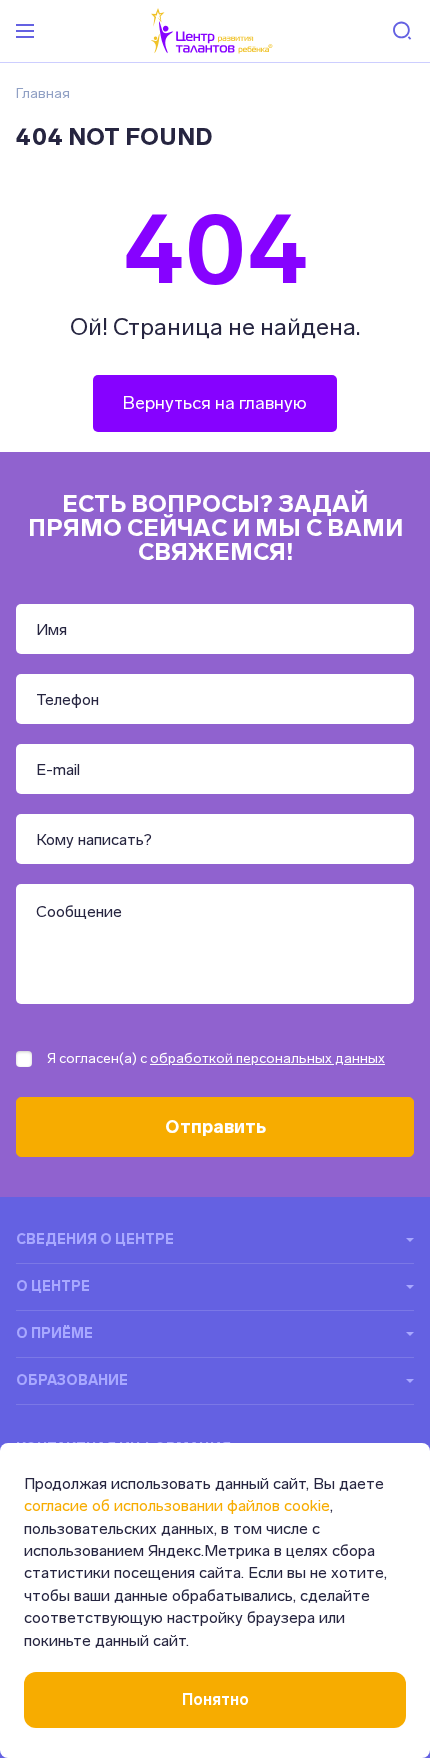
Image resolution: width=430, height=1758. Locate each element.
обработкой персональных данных (267, 1058)
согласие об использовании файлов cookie (177, 1505)
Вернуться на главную (215, 403)
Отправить (215, 1127)
